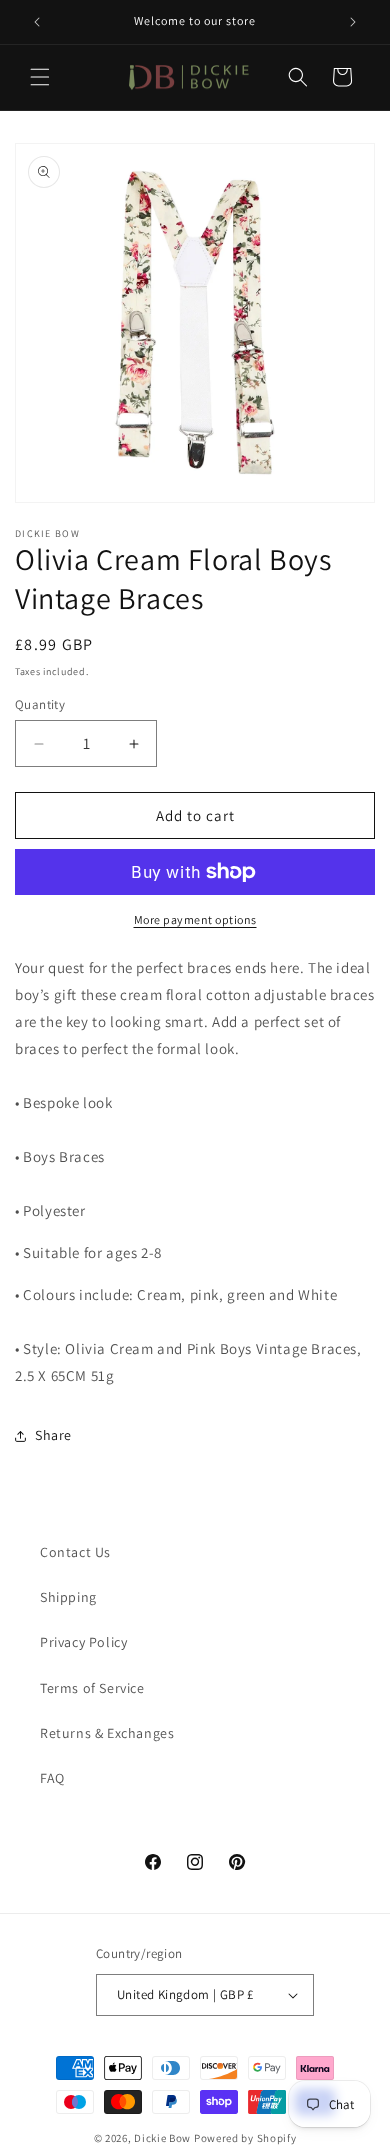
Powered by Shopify (245, 2138)
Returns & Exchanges (107, 1733)
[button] (40, 77)
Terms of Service (92, 1688)
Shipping (68, 1597)
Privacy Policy (83, 1642)
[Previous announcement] (37, 22)
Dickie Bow (162, 2138)
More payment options (195, 919)
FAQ (52, 1778)
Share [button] (53, 1435)
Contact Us (75, 1552)
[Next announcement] (353, 22)
